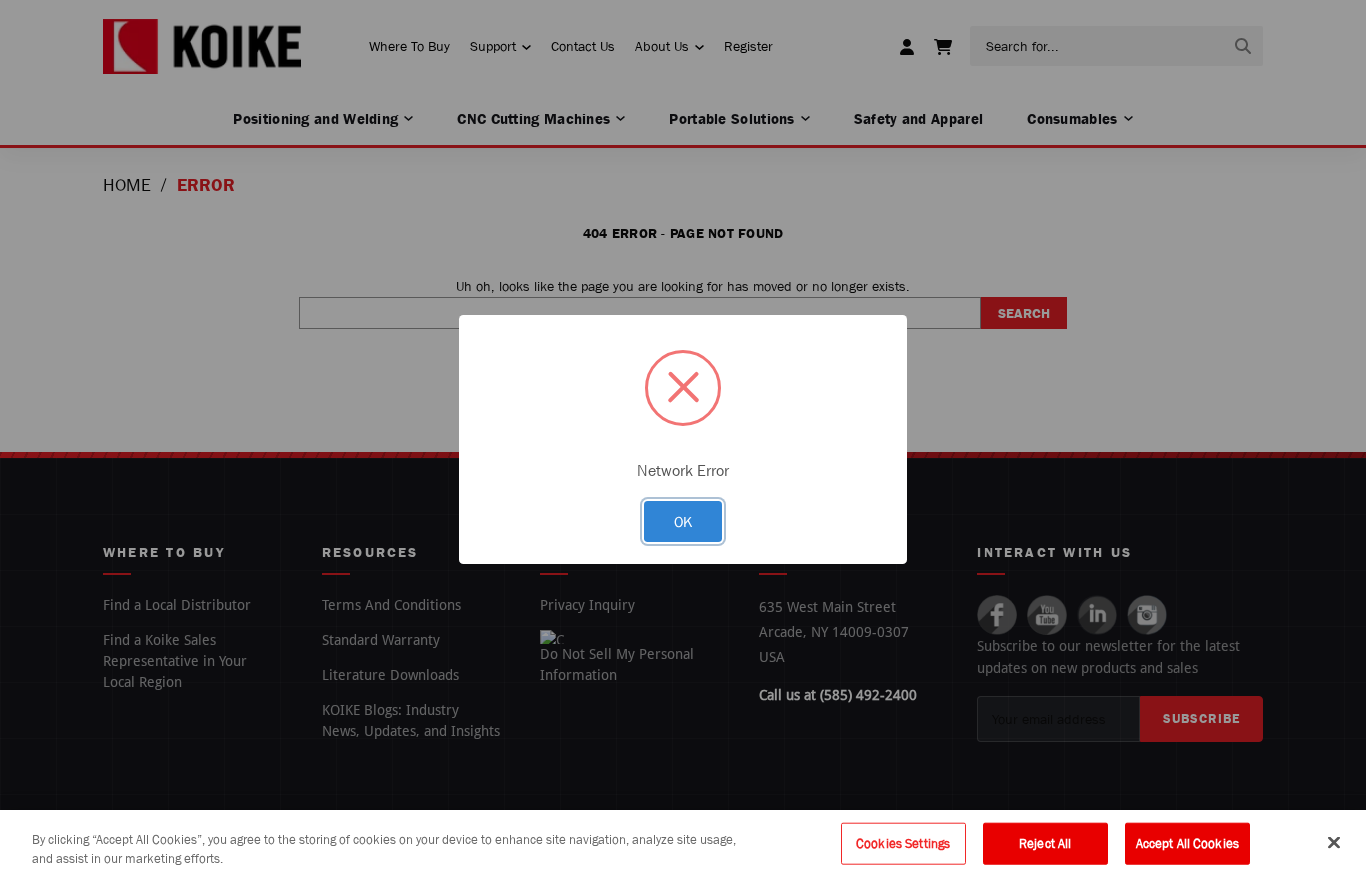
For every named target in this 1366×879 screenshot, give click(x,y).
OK (683, 521)
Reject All (1045, 843)
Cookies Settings (903, 843)
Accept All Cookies (1187, 843)
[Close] (1334, 843)
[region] (683, 844)
